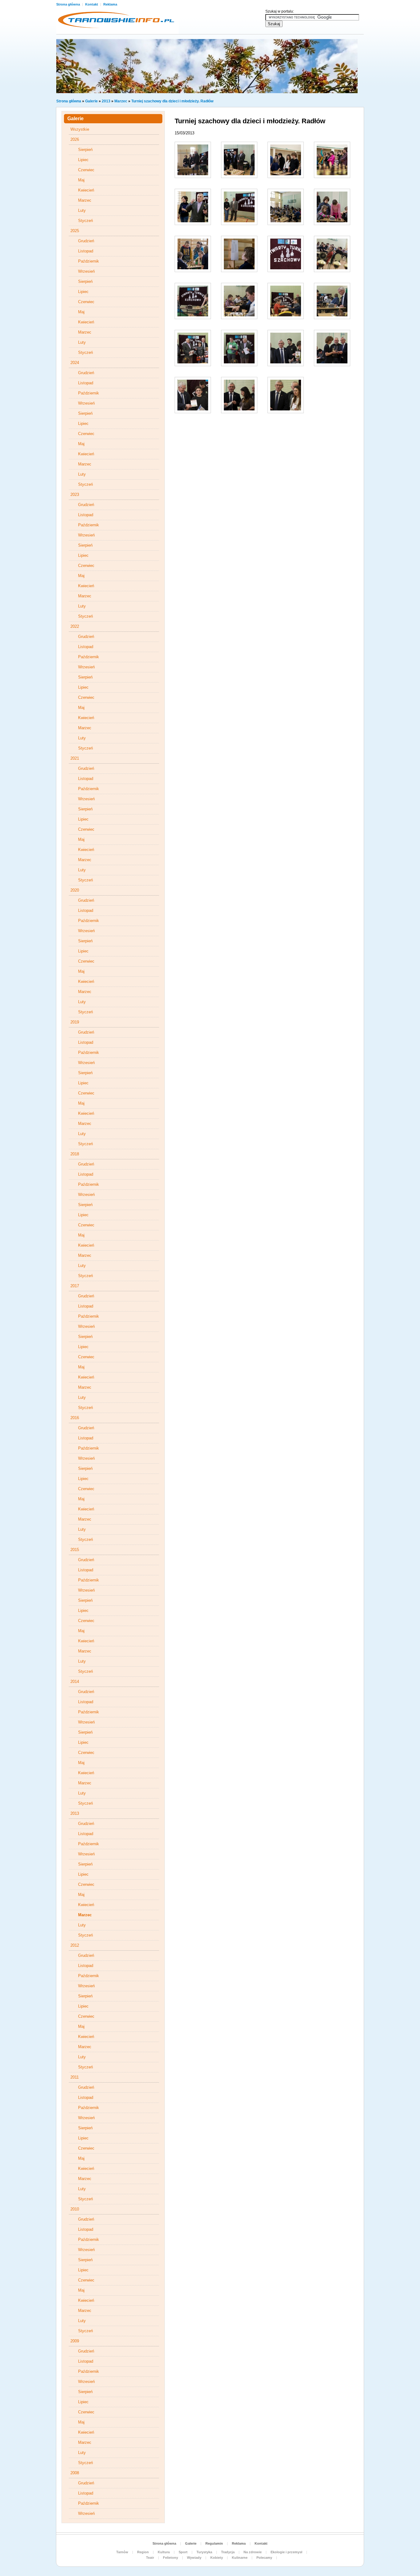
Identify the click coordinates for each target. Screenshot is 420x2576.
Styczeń (85, 221)
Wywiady (194, 2558)
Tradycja (228, 2552)
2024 (75, 363)
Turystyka (204, 2552)
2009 (75, 2341)
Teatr (150, 2558)
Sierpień (85, 150)
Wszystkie (80, 129)
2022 (75, 626)
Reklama (110, 4)
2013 (106, 101)
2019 (75, 1022)
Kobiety (217, 2558)
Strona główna (69, 4)
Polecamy (264, 2558)
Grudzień (86, 241)
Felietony (170, 2558)
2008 (75, 2473)
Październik (89, 261)
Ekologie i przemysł (286, 2552)
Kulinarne (240, 2558)
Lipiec (83, 160)
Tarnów (122, 2552)
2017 (75, 1286)
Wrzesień (86, 271)
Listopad (86, 251)
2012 (75, 1945)
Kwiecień (86, 190)
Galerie (91, 101)
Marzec (121, 101)
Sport (183, 2552)
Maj (81, 180)
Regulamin (214, 2543)
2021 (75, 758)
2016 (75, 1418)
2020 (75, 890)
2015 (75, 1550)
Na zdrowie (253, 2552)
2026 (75, 139)
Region (143, 2552)
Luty (82, 210)
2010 (75, 2209)
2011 (75, 2077)
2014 (75, 1682)
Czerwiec (86, 170)
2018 (75, 1154)
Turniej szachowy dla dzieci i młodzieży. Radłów (172, 101)
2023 (75, 495)
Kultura (164, 2552)
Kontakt (92, 4)
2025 (75, 231)
